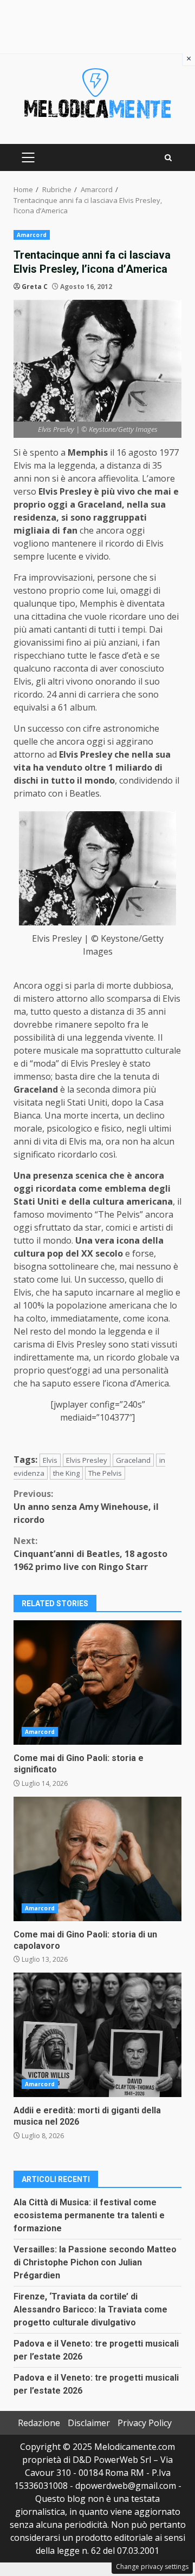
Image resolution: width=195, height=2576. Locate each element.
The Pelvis (105, 1473)
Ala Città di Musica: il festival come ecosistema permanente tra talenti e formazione (89, 2215)
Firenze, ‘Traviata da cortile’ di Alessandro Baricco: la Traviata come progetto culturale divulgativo (90, 2309)
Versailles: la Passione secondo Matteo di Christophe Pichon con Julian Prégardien (95, 2262)
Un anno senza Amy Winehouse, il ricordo (86, 1507)
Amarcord (32, 235)
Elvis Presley (87, 1460)
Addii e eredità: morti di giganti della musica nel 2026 (97, 2035)
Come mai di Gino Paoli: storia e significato (97, 1683)
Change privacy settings (152, 2567)
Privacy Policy (145, 2423)
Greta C (35, 287)
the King (66, 1473)
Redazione (39, 2423)
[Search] (168, 158)
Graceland (133, 1460)
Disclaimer (89, 2423)
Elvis (50, 1460)
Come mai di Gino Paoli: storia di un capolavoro (97, 1859)
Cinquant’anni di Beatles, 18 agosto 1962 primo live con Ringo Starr (90, 1554)
